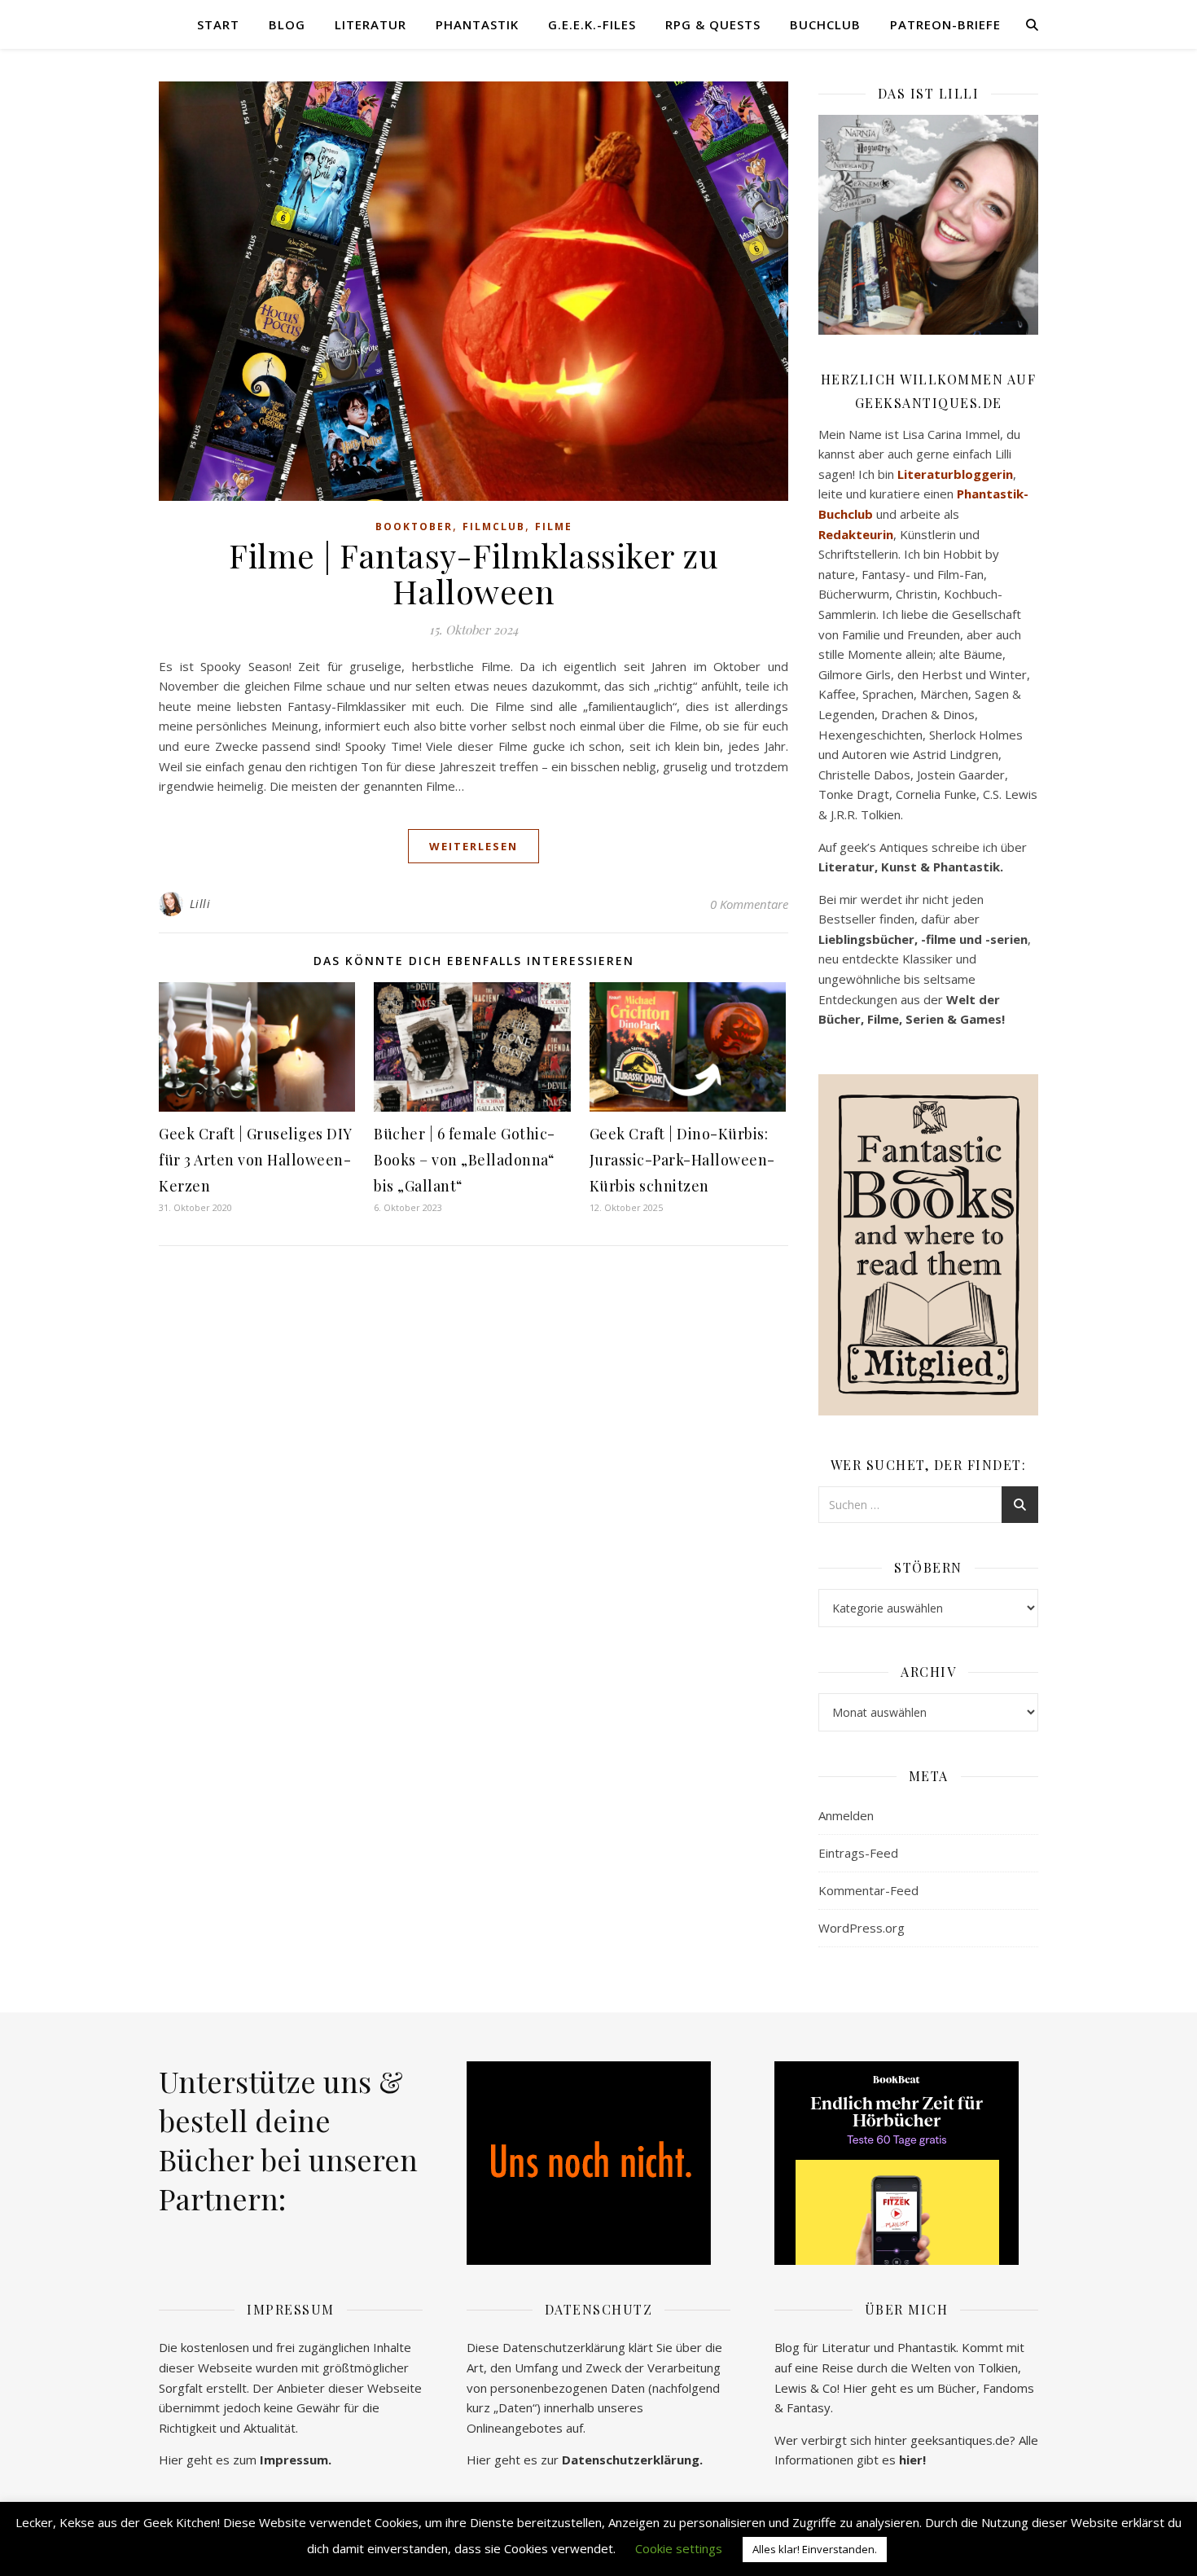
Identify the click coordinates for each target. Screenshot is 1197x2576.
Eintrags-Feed (858, 1853)
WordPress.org (862, 1928)
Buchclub (825, 24)
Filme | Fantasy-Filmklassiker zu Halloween (474, 573)
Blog (287, 24)
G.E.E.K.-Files (592, 24)
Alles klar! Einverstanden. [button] (815, 2549)
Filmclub (494, 527)
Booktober (414, 527)
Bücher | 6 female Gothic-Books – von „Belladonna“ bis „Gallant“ (465, 1160)
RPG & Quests (713, 24)
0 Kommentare (749, 904)
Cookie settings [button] (679, 2548)
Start (218, 24)
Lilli (200, 904)
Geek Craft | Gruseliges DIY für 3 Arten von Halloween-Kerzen (255, 1160)
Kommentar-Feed (868, 1890)
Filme (554, 527)
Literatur (370, 24)
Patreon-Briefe (945, 24)
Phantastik (477, 24)
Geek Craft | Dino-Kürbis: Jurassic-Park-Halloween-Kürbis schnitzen (682, 1160)
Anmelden (846, 1815)
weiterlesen (474, 846)
